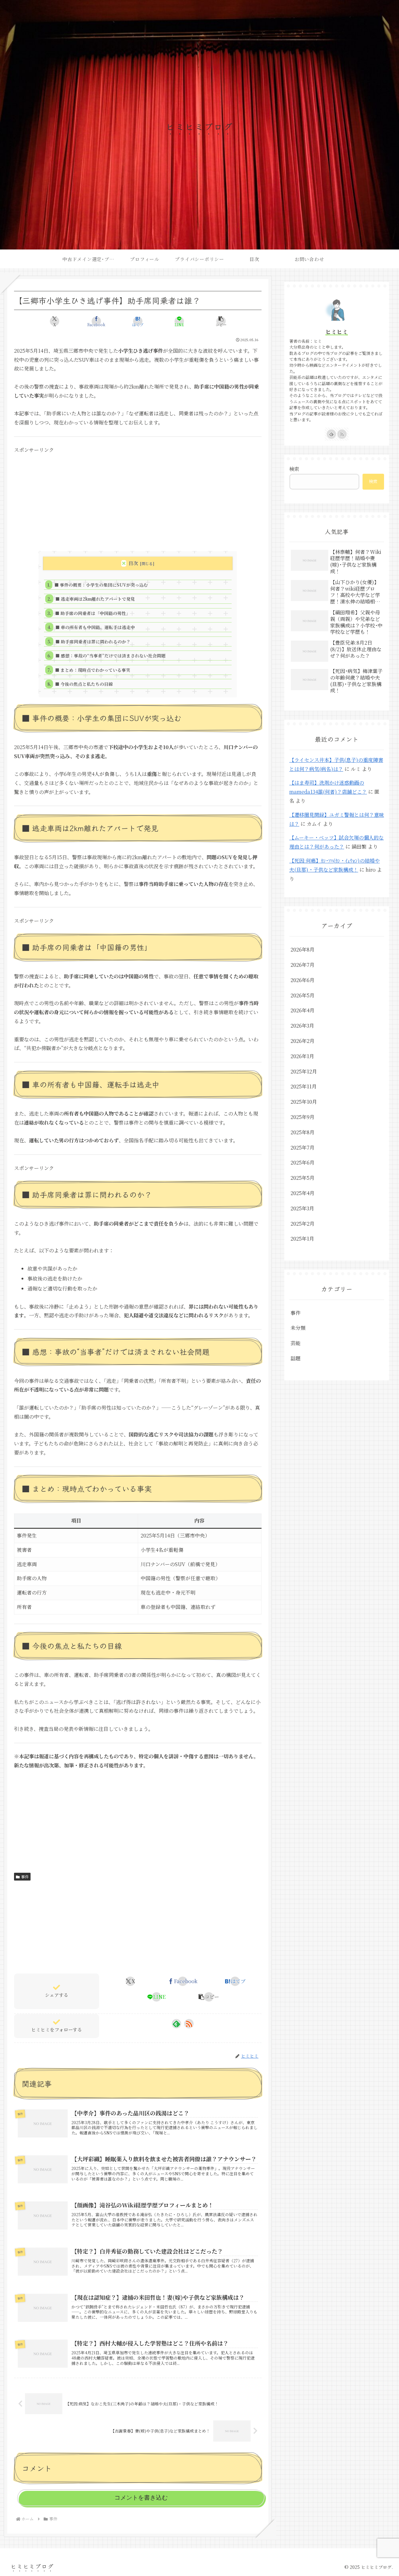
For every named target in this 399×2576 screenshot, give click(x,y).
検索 (294, 469)
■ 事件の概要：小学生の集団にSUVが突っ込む (101, 585)
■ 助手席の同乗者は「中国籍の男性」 (93, 613)
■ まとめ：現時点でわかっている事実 (93, 670)
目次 (133, 563)
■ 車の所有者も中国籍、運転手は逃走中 (95, 627)
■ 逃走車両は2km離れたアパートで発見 (95, 599)
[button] (221, 321)
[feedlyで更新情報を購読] (176, 2024)
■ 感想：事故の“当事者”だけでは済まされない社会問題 (111, 656)
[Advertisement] (138, 498)
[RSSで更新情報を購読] (189, 2024)
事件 (25, 1877)
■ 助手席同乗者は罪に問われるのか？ (93, 642)
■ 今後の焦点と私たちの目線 (84, 684)
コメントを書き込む (141, 2498)
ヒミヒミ (337, 332)
